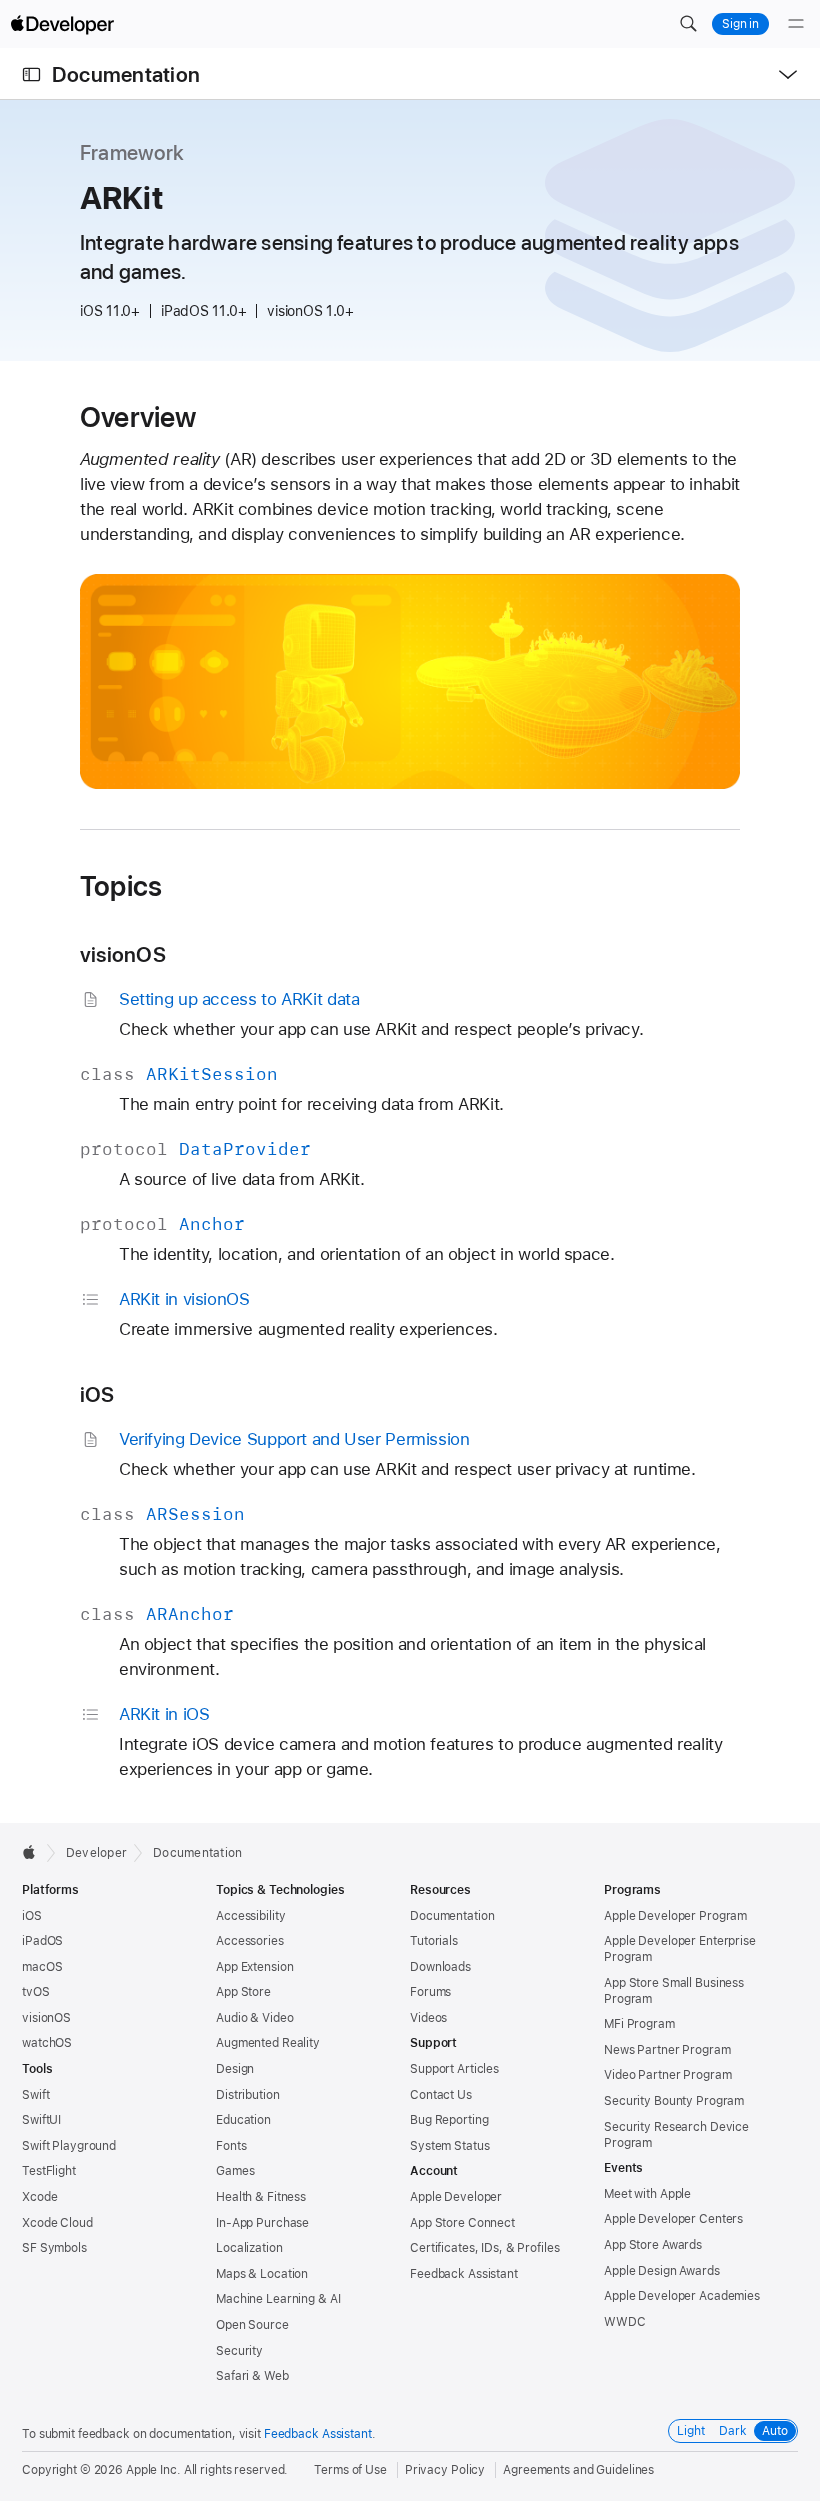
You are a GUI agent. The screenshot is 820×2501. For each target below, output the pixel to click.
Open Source (252, 2325)
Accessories (250, 1941)
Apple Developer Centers (673, 2219)
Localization (249, 2248)
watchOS (47, 2043)
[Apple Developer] (62, 24)
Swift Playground (69, 2146)
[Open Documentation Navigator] (31, 74)
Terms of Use (350, 2470)
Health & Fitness (261, 2197)
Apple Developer (456, 2197)
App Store (243, 1992)
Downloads (440, 1967)
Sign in (740, 24)
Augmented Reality (268, 2043)
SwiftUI (41, 2120)
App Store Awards (653, 2245)
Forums (430, 1992)
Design (235, 2069)
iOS (97, 1394)
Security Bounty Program (674, 2101)
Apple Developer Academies (682, 2296)
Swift (35, 2095)
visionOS (123, 954)
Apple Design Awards (662, 2271)
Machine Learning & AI (278, 2299)
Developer (96, 1853)
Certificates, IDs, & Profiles (485, 2248)
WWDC (625, 2322)
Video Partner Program (667, 2075)
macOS (42, 1967)
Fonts (231, 2146)
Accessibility (250, 1916)
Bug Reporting (449, 2120)
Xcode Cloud (57, 2223)
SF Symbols (54, 2248)
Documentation (126, 74)
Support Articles (454, 2069)
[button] (688, 24)
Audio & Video (254, 2018)
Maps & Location (262, 2274)
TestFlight (49, 2171)
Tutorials (434, 1941)
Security (239, 2351)
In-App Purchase (262, 2223)
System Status (449, 2146)
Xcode (39, 2197)
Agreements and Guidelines (578, 2470)
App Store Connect (462, 2223)
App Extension (254, 1967)
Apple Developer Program (675, 1916)
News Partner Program (667, 2050)
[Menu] (796, 24)
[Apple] (34, 1852)
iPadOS (42, 1941)
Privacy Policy (445, 2470)
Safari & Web (252, 2376)
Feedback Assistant (464, 2274)
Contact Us (441, 2095)
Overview (138, 417)
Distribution (248, 2095)
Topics (121, 886)
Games (235, 2171)
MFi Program (639, 2024)
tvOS (36, 1992)
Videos (428, 2018)
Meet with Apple (647, 2194)
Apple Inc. (153, 2470)
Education (243, 2120)
